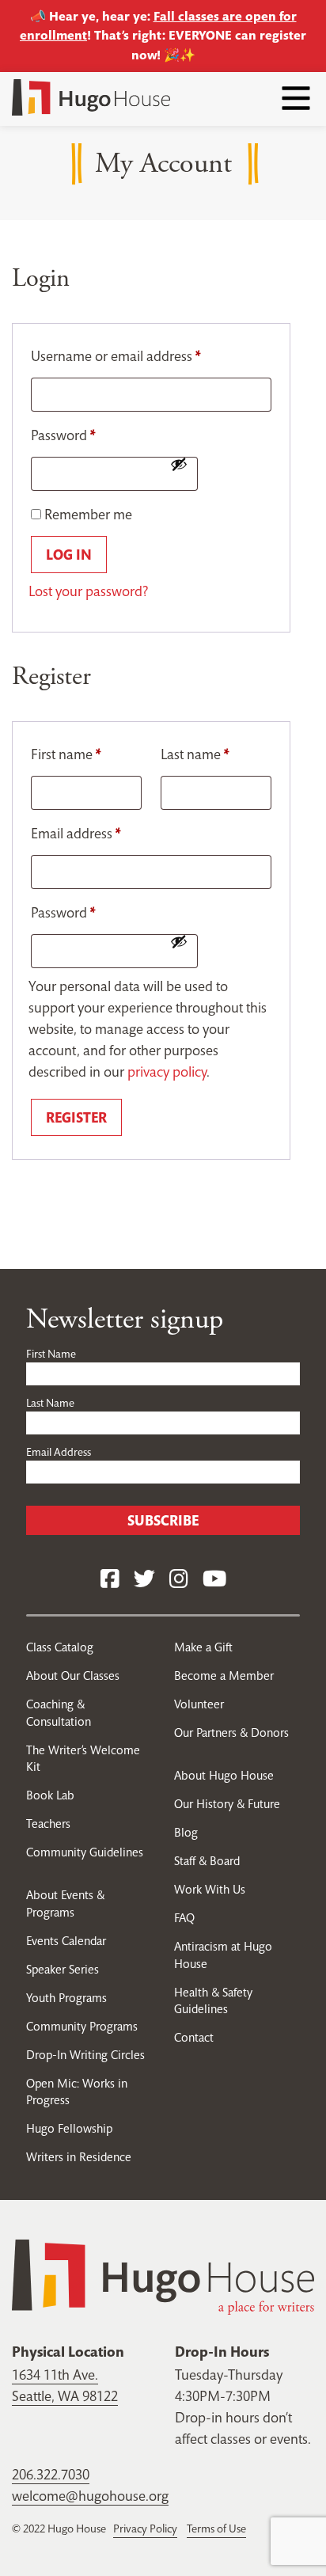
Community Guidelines (85, 1852)
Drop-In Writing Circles (85, 2055)
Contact (194, 2037)
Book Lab (50, 1795)
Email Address (59, 1452)
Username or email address (116, 356)
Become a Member (224, 1676)
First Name (51, 1354)
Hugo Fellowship (69, 2128)
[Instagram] (179, 1580)
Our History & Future (227, 1804)
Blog (186, 1832)
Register (76, 1117)
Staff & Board (207, 1861)
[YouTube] (214, 1580)
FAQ (184, 1918)
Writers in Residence (79, 2157)
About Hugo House (224, 1775)
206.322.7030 (51, 2474)
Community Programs (82, 2026)
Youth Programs (66, 1998)
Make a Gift (203, 1647)
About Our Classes (73, 1676)
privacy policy (167, 1071)
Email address (76, 833)
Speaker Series (63, 1969)
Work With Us (210, 1889)
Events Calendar (66, 1941)
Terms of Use (216, 2529)
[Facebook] (110, 1580)
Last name (195, 754)
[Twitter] (144, 1580)
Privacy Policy (145, 2529)
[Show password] (179, 464)
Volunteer (199, 1704)
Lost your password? (88, 591)
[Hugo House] (163, 2276)
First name (66, 754)
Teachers (48, 1824)
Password (63, 435)
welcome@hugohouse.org (90, 2496)
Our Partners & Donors (231, 1733)
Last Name (50, 1403)
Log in (69, 555)
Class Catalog (60, 1647)
